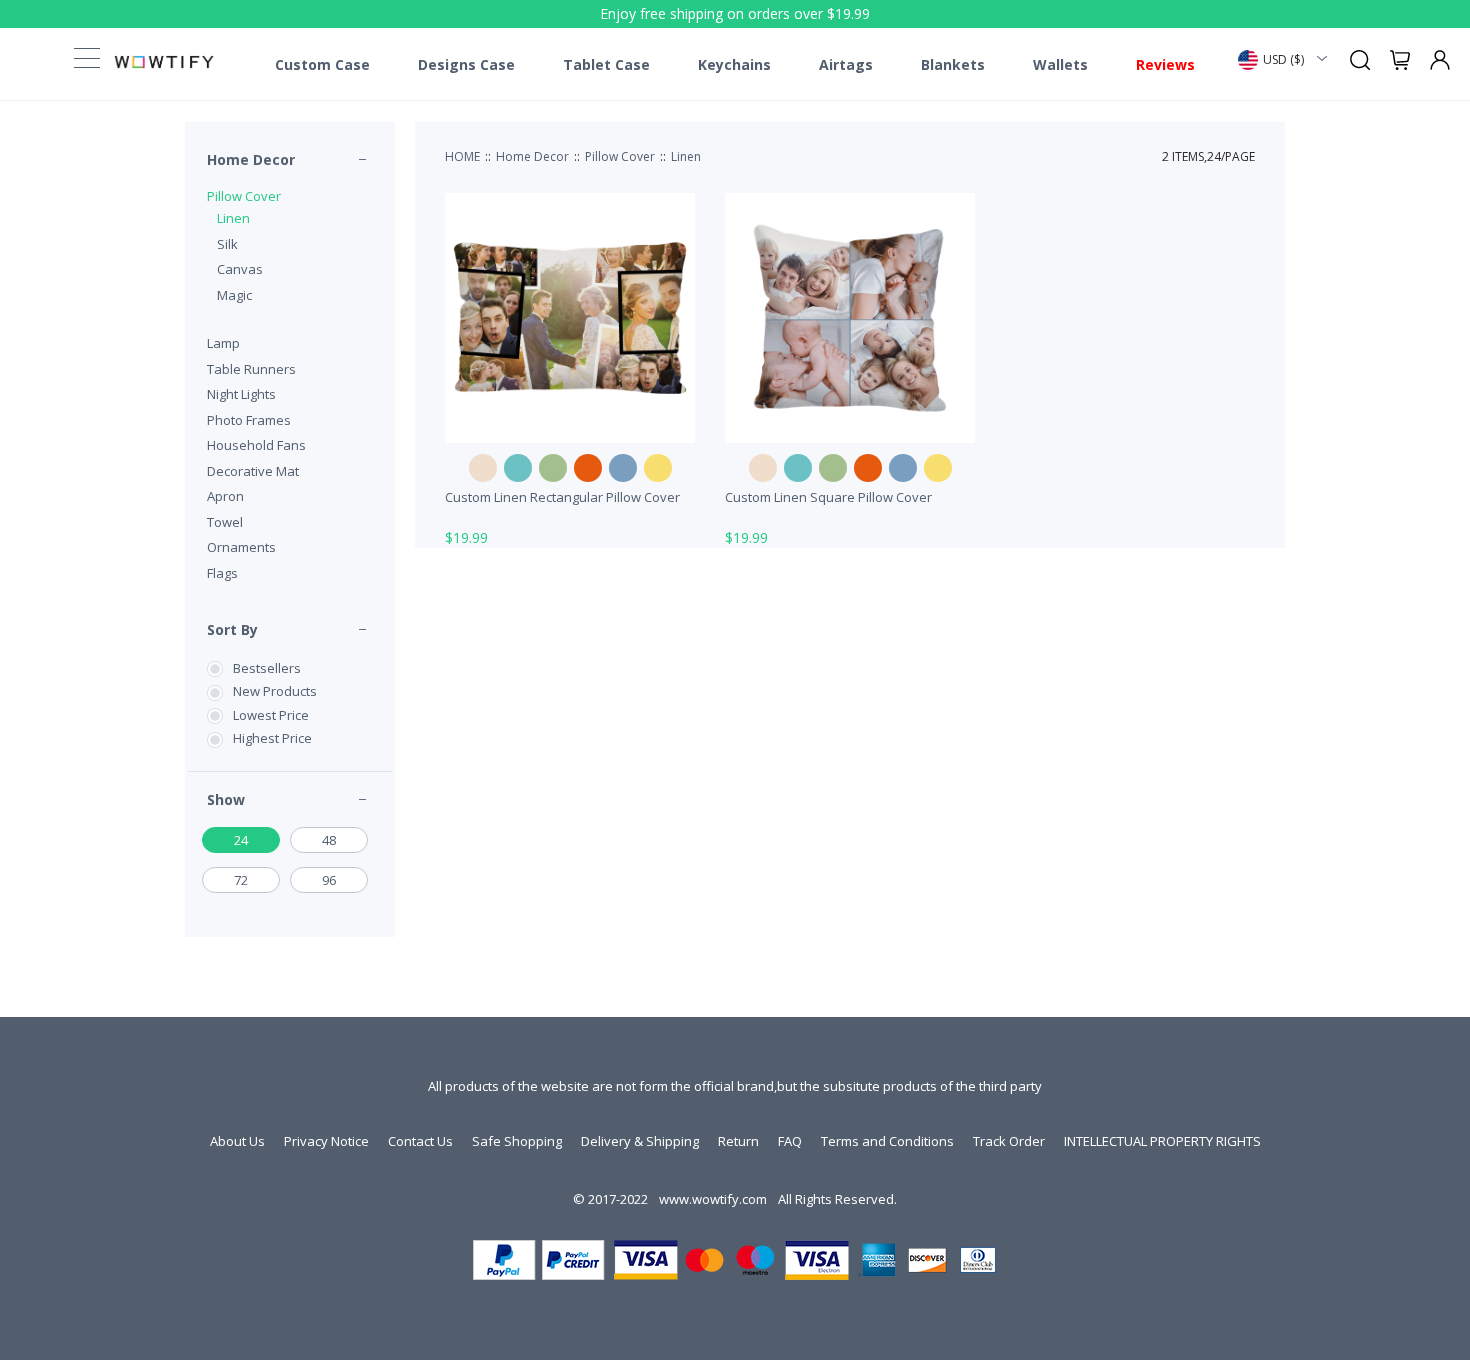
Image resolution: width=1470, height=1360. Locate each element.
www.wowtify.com (713, 1199)
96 (329, 880)
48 (329, 840)
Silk (227, 244)
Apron (225, 496)
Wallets (1060, 65)
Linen (233, 218)
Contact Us (420, 1141)
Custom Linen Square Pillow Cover (828, 497)
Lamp (223, 343)
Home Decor (251, 159)
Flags (222, 573)
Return (738, 1141)
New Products (275, 691)
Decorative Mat (253, 471)
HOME (462, 156)
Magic (234, 295)
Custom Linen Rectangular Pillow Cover (562, 497)
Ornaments (241, 547)
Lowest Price (271, 715)
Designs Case (466, 65)
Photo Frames (249, 420)
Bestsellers (267, 668)
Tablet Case (606, 65)
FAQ (790, 1141)
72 (241, 880)
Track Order (1009, 1141)
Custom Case (322, 65)
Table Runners (251, 369)
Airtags (846, 65)
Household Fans (256, 445)
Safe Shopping (517, 1141)
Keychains (734, 65)
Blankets (953, 65)
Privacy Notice (326, 1141)
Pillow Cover (244, 196)
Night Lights (241, 394)
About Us (237, 1141)
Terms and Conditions (887, 1141)
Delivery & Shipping (640, 1141)
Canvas (240, 269)
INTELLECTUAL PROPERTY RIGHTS (1162, 1141)
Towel (225, 522)
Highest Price (272, 738)
